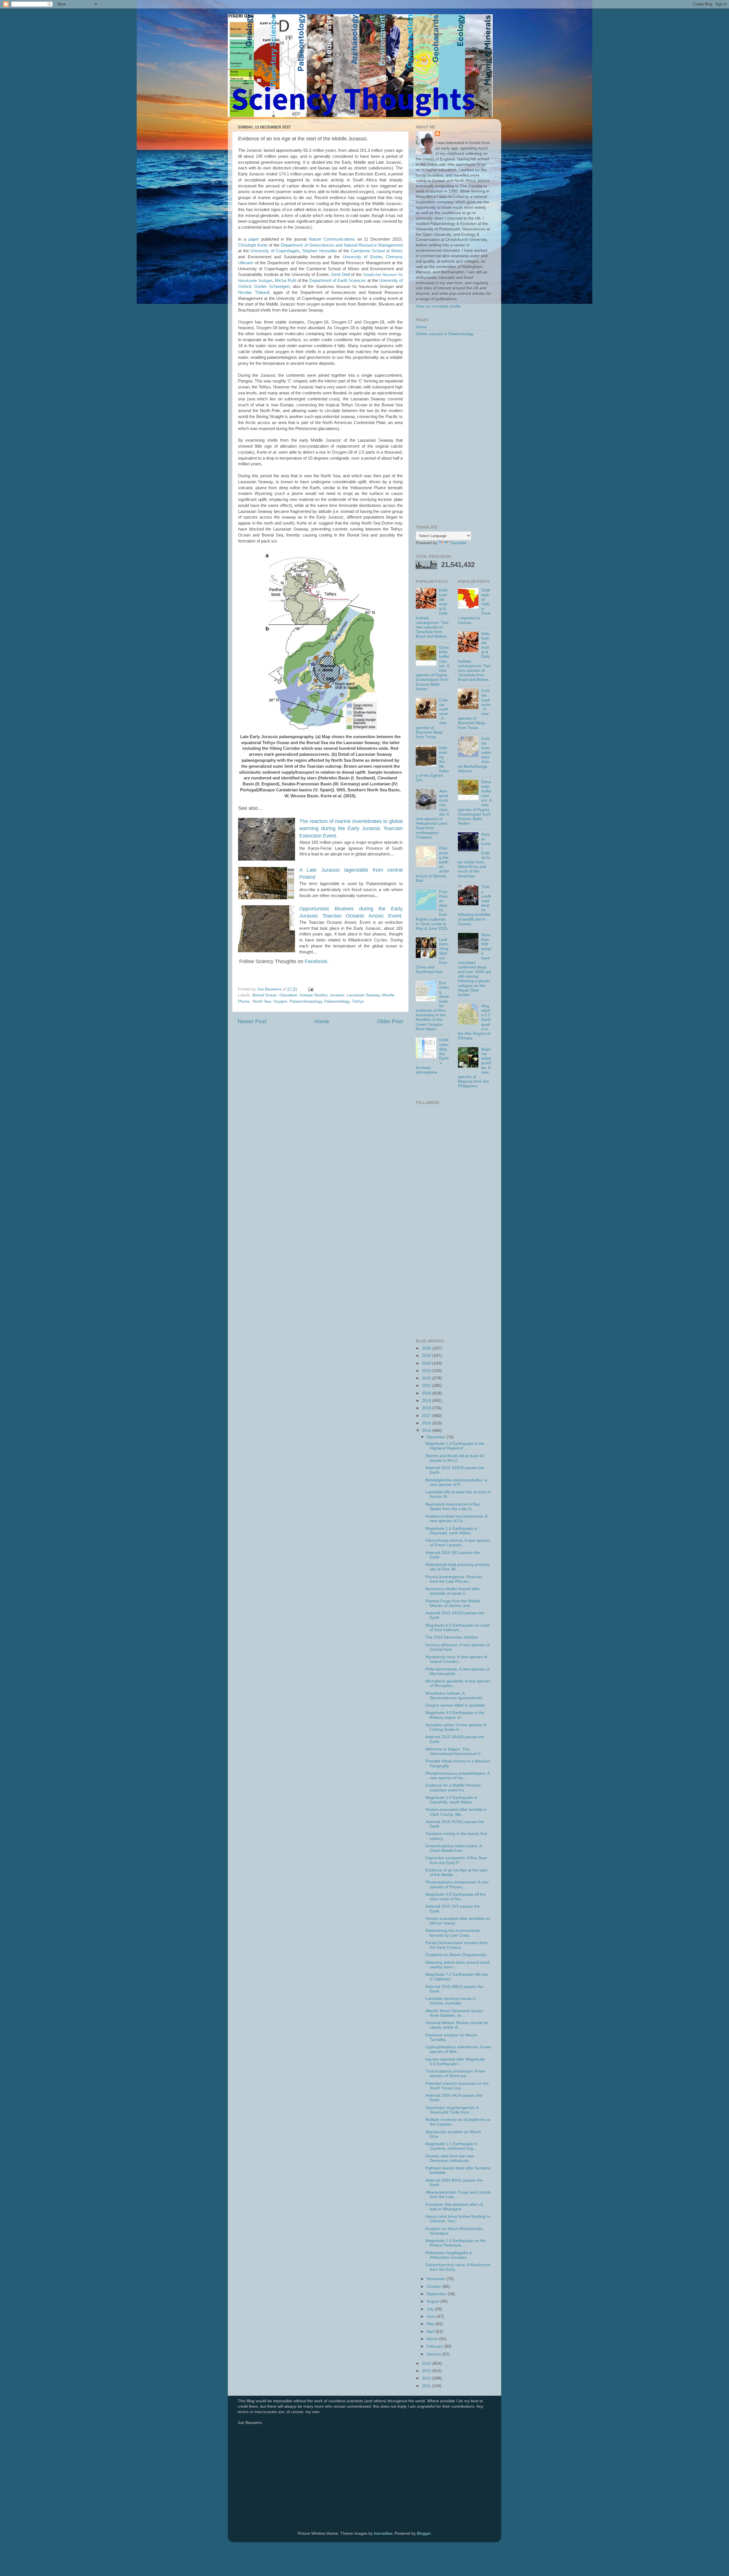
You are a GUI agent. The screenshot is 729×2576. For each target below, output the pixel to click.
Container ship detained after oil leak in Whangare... (454, 2207)
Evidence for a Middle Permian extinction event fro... (453, 1788)
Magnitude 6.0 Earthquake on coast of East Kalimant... (458, 1628)
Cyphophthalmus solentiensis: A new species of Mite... (458, 2049)
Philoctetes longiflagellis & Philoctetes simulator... (449, 2255)
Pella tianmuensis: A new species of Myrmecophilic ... (457, 1671)
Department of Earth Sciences (338, 280)
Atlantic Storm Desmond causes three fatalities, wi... (454, 2013)
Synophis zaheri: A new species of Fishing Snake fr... (456, 1727)
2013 (427, 2371)
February (435, 2346)
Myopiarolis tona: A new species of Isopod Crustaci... (456, 1659)
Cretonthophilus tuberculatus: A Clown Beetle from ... (453, 1848)
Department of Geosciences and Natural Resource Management (342, 245)
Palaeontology (337, 1001)
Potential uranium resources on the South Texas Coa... (457, 2086)
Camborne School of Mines (377, 251)
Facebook (316, 961)
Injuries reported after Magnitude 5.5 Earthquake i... (455, 2062)
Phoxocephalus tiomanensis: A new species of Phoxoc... (457, 1884)
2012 (427, 2378)
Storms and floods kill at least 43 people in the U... (455, 1458)
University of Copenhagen (275, 251)
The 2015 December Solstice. (452, 1637)
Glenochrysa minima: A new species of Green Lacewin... (458, 1543)
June (432, 2316)
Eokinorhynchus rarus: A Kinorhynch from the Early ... (458, 2267)
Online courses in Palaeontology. (445, 334)
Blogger (424, 2533)
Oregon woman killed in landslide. (456, 1705)
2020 (427, 1393)
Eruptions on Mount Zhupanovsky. (456, 1955)
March (433, 2339)
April (431, 2332)
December (437, 1437)
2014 (427, 2363)
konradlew (383, 2533)
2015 (427, 1431)
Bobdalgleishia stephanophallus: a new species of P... (456, 1482)
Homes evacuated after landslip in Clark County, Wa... (456, 1812)
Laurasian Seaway (363, 995)
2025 (427, 1356)
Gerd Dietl (340, 275)
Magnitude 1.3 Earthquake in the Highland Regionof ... (455, 1446)
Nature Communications (332, 239)
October (434, 2287)
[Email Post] (310, 989)
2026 (427, 1348)
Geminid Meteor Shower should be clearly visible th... (457, 2025)
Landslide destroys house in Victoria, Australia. (451, 2001)
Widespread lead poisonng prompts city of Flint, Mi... (457, 1567)
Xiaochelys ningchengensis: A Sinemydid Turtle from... (452, 2110)
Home (322, 1021)
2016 (427, 1423)
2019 (427, 1401)
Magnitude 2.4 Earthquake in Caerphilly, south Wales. (451, 1800)
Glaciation (288, 995)
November (437, 2279)
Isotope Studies (314, 995)
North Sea (262, 1001)
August (433, 2301)
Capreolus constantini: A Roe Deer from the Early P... (456, 1860)
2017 (427, 1416)
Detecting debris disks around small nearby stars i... (457, 1965)
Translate (458, 543)
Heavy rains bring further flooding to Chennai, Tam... (458, 2219)
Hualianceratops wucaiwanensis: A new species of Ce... (456, 1519)
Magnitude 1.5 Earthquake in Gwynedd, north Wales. (451, 1531)
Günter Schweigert (272, 286)
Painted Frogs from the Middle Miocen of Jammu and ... (453, 1603)
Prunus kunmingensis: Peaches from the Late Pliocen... (454, 1579)
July (431, 2309)
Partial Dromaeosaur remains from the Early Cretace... (457, 1945)
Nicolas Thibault (254, 292)
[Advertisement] (453, 431)
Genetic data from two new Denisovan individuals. (450, 2158)
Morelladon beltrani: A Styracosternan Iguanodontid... (455, 1696)
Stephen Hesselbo (320, 251)
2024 (427, 1363)
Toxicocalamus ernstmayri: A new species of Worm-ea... (455, 2074)
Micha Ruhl (285, 280)
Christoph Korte (253, 245)
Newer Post (252, 1021)
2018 (427, 1408)
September (437, 2294)
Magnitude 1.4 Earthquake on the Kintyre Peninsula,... (456, 2243)
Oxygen (280, 1001)
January (434, 2354)
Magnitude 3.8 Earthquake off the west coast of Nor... (456, 1897)
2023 (427, 1371)
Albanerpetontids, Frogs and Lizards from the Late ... (458, 2195)
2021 (427, 1386)
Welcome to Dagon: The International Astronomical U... (455, 1751)
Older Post (390, 1021)
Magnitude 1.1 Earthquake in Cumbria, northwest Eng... (451, 2146)
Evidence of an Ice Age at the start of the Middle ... (456, 1872)
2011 (427, 2386)
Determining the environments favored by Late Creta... (453, 1933)
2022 (427, 1378)
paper (254, 239)
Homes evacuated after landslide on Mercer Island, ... (458, 1921)
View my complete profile (438, 306)
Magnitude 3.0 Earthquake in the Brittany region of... (455, 1715)
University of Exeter (362, 257)
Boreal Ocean (265, 995)
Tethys (358, 1001)
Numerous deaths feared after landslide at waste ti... (453, 1591)
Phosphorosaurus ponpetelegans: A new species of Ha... (457, 1776)
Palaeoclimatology (306, 1001)
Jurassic (337, 995)
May (431, 2324)
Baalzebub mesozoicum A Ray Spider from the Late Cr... (453, 1507)
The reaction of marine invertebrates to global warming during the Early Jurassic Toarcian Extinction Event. (351, 828)
